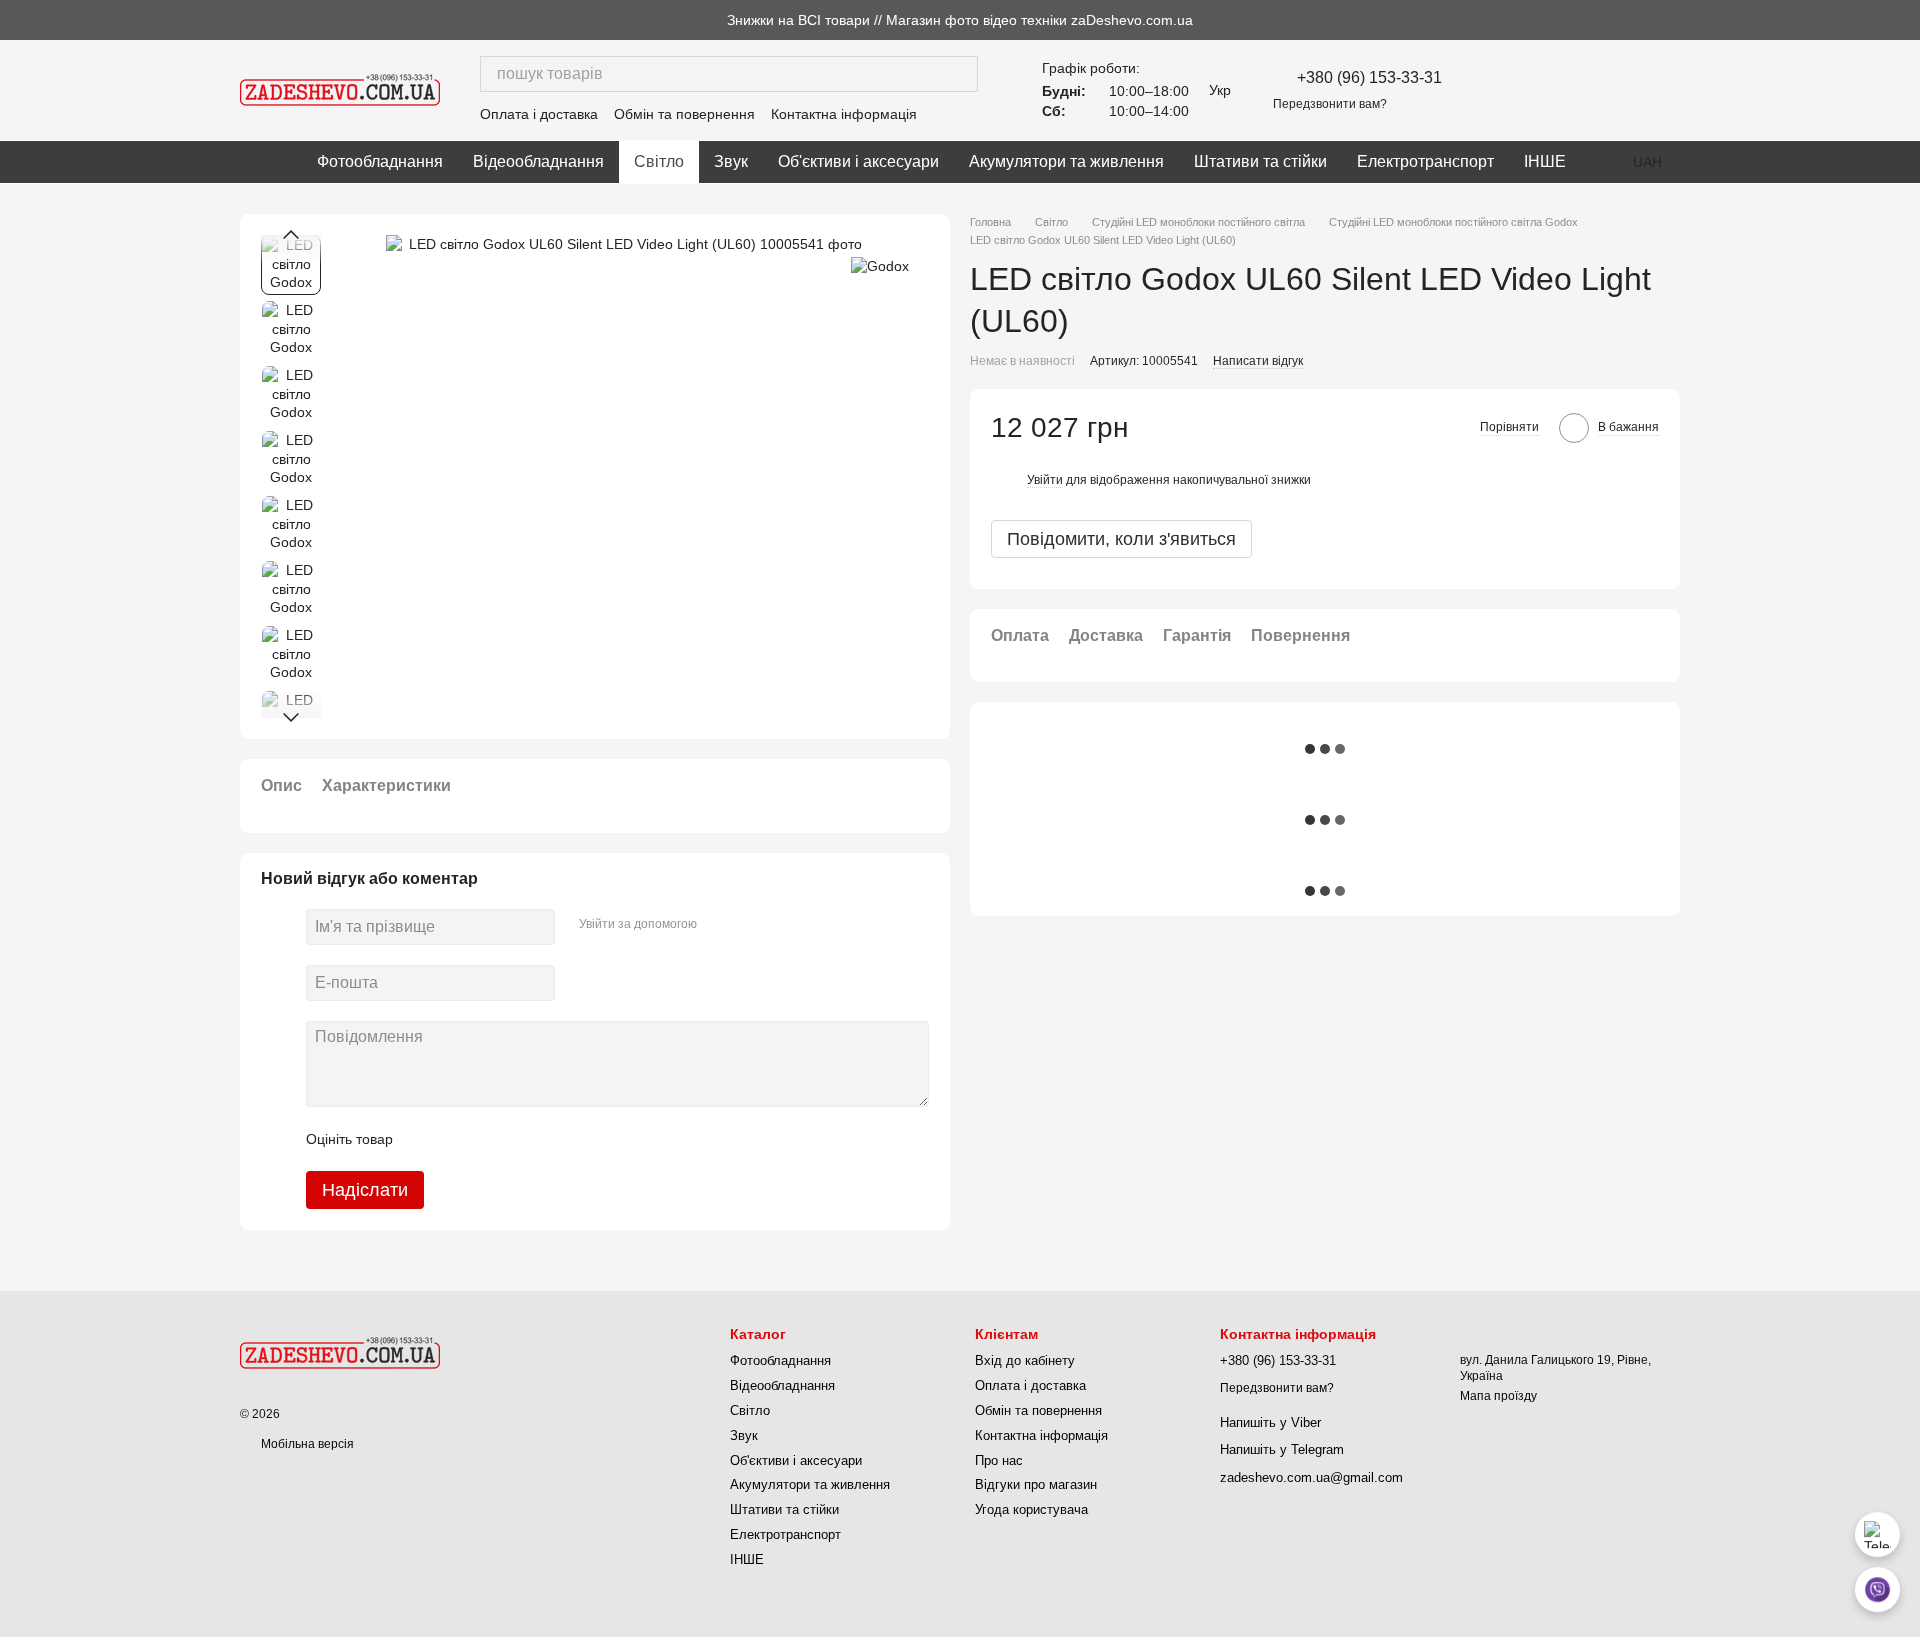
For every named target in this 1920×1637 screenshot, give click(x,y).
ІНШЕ (1545, 161)
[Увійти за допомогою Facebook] (719, 924)
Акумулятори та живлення (1066, 161)
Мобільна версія (306, 1444)
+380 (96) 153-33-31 (1369, 78)
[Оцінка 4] (522, 1139)
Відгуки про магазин (1036, 1484)
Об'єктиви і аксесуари (858, 161)
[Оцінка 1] (426, 1139)
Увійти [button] (1045, 480)
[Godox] (880, 264)
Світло (659, 161)
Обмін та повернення (684, 114)
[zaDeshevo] (340, 1352)
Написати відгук (1258, 361)
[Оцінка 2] (458, 1139)
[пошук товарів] (960, 74)
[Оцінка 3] (490, 1139)
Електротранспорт (1425, 161)
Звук (731, 161)
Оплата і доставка (539, 114)
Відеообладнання (538, 161)
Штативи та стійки (1260, 161)
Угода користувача (1031, 1509)
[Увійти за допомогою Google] (751, 924)
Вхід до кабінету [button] (1025, 1360)
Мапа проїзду (1498, 1396)
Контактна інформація (844, 114)
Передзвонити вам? (1330, 104)
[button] (1904, 20)
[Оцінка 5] (554, 1139)
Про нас (999, 1460)
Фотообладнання (380, 161)
